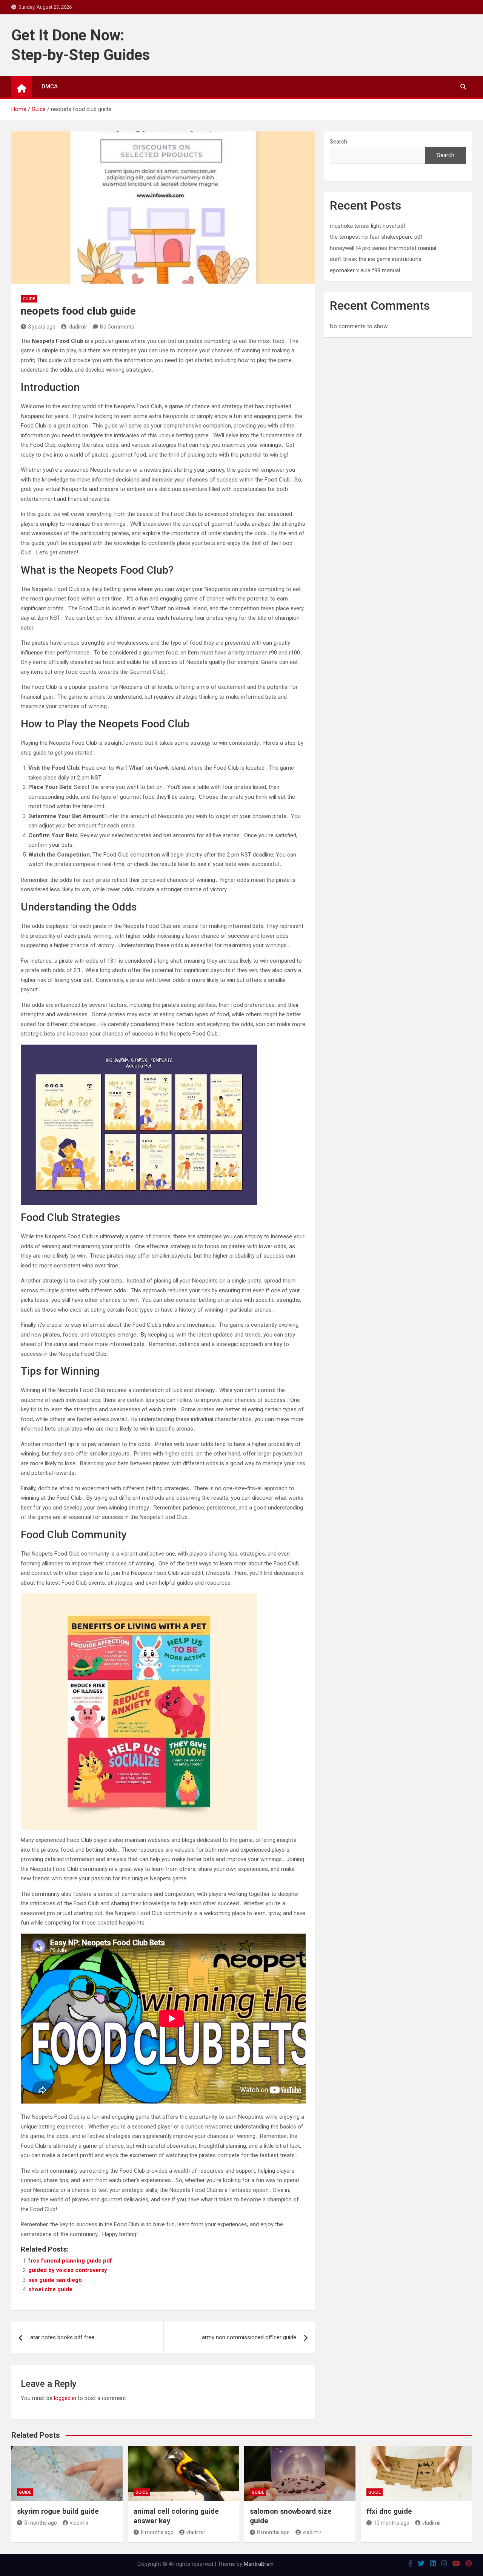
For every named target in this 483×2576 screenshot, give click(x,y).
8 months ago (157, 2532)
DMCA (50, 86)
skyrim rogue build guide (58, 2511)
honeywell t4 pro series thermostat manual (383, 248)
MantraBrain (259, 2564)
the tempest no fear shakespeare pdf (376, 237)
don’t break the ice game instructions (376, 259)
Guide (29, 299)
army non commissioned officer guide (249, 2337)
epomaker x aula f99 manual (365, 270)
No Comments (117, 327)
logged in (65, 2398)
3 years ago (42, 327)
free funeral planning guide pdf (70, 2261)
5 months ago (41, 2523)
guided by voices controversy (68, 2270)
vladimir (78, 327)
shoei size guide (50, 2289)
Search (338, 142)
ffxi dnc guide (389, 2511)
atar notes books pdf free (62, 2337)
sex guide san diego (55, 2280)
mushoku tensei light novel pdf (368, 226)
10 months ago (391, 2523)
